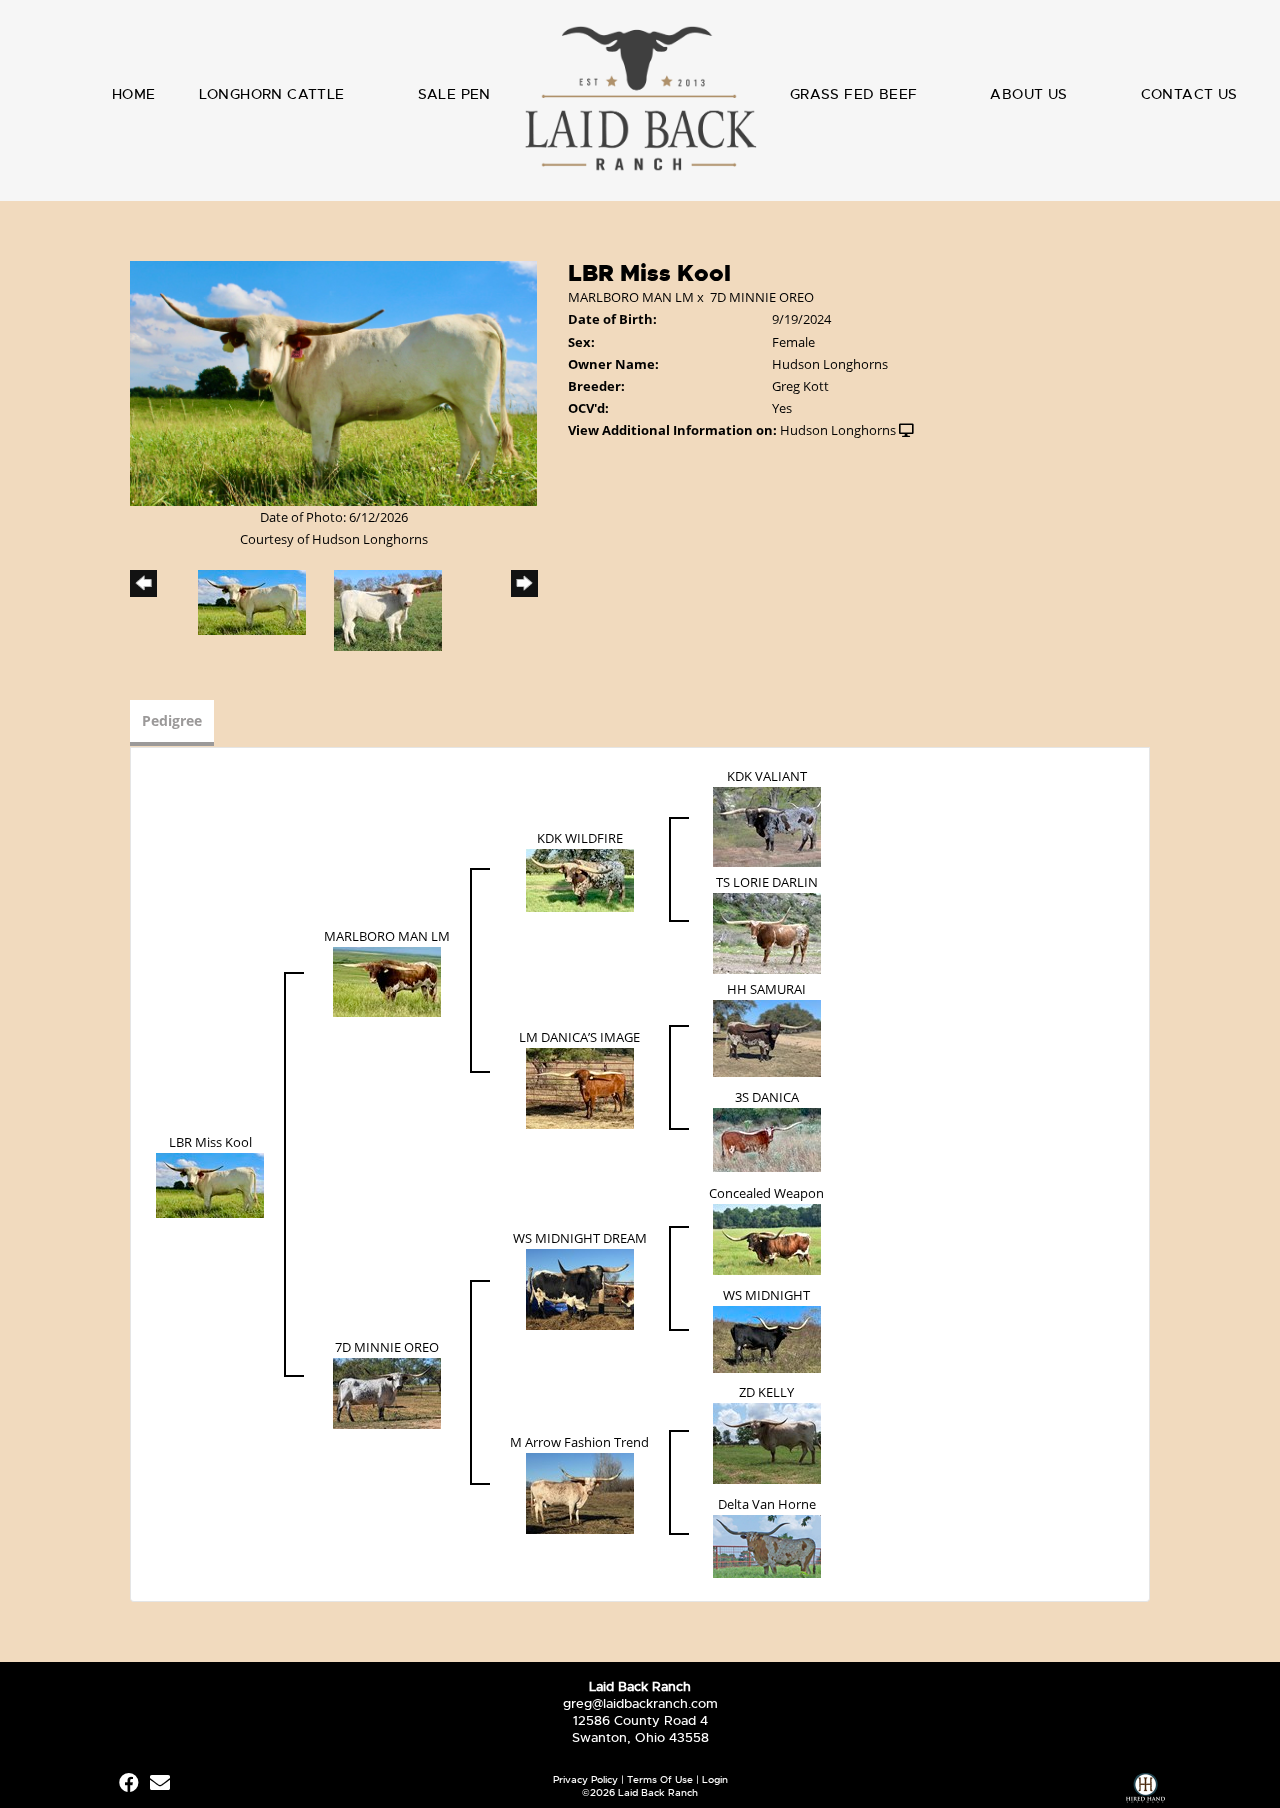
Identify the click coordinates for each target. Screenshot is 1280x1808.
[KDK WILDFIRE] (580, 879)
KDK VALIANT (767, 776)
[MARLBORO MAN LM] (387, 980)
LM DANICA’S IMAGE (579, 1037)
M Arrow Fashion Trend (579, 1442)
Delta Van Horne (767, 1504)
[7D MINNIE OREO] (387, 1392)
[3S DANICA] (767, 1138)
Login (715, 1779)
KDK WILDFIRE (580, 838)
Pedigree (172, 720)
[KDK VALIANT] (767, 825)
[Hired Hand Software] (1145, 1790)
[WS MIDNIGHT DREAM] (580, 1288)
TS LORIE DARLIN (767, 882)
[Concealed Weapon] (767, 1238)
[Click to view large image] (333, 382)
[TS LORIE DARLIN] (767, 932)
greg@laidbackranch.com (640, 1703)
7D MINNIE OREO (762, 297)
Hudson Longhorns (838, 430)
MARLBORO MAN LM (631, 297)
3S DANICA (767, 1097)
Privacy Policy (585, 1779)
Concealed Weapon (766, 1193)
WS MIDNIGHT (766, 1295)
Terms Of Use (660, 1779)
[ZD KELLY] (767, 1442)
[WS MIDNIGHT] (767, 1338)
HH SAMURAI (766, 989)
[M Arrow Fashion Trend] (580, 1492)
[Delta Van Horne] (767, 1545)
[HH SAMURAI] (767, 1037)
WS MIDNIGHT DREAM (580, 1238)
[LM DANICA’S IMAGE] (580, 1087)
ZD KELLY (766, 1392)
